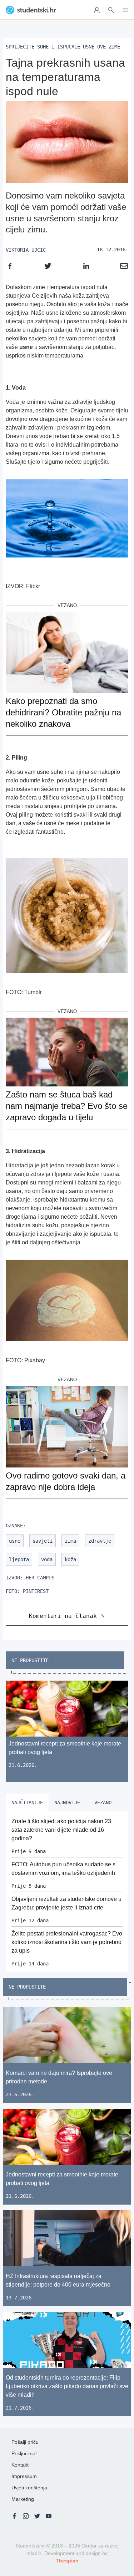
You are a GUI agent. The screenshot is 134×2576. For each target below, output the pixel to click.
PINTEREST (36, 1591)
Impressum (24, 2476)
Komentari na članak (63, 1616)
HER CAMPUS (40, 1578)
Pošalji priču (25, 2442)
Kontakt (20, 2465)
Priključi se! (24, 2453)
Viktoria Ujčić (26, 250)
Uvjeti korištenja (29, 2488)
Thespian (67, 2561)
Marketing (23, 2499)
